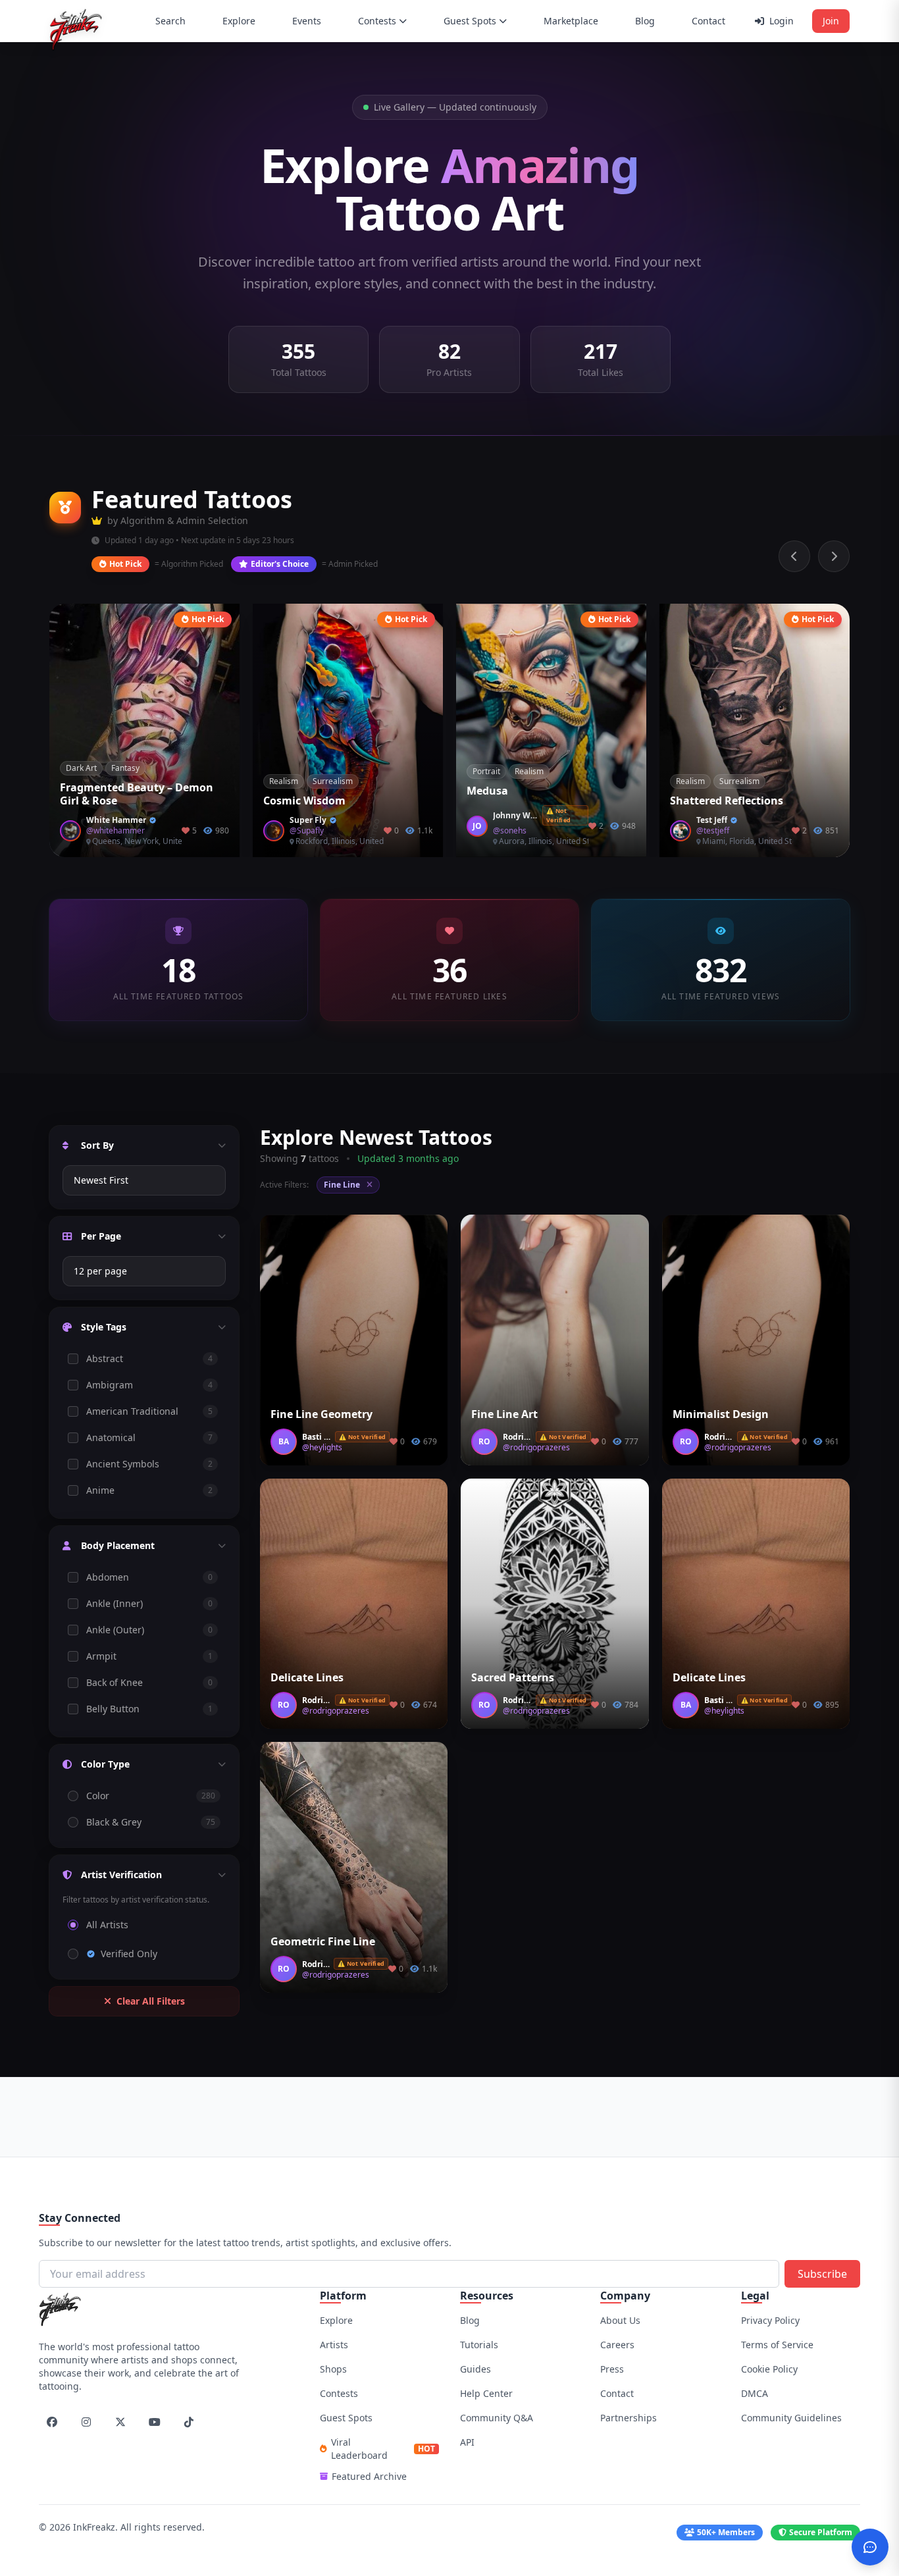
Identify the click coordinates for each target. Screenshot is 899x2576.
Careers (617, 2345)
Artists (334, 2345)
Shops (333, 2369)
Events (307, 21)
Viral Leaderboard (383, 2449)
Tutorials (479, 2345)
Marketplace (571, 21)
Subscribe (822, 2274)
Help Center (486, 2393)
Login (782, 21)
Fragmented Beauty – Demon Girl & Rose (137, 794)
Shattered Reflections (727, 801)
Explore (239, 21)
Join (831, 21)
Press (612, 2369)
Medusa (487, 791)
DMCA (755, 2393)
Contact (708, 21)
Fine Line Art (504, 1414)
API (467, 2442)
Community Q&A (497, 2418)
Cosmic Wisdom (304, 801)
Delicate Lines (307, 1677)
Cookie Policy (769, 2369)
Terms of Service (777, 2345)
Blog (645, 21)
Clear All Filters (151, 2001)
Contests (377, 21)
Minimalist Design (721, 1414)
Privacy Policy (770, 2320)
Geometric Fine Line (323, 1941)
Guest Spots (470, 21)
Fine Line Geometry (321, 1414)
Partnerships (629, 2418)
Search (170, 21)
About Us (620, 2320)
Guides (475, 2369)
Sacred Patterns (513, 1677)
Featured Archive (369, 2476)
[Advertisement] (449, 2115)
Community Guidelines (791, 2418)
